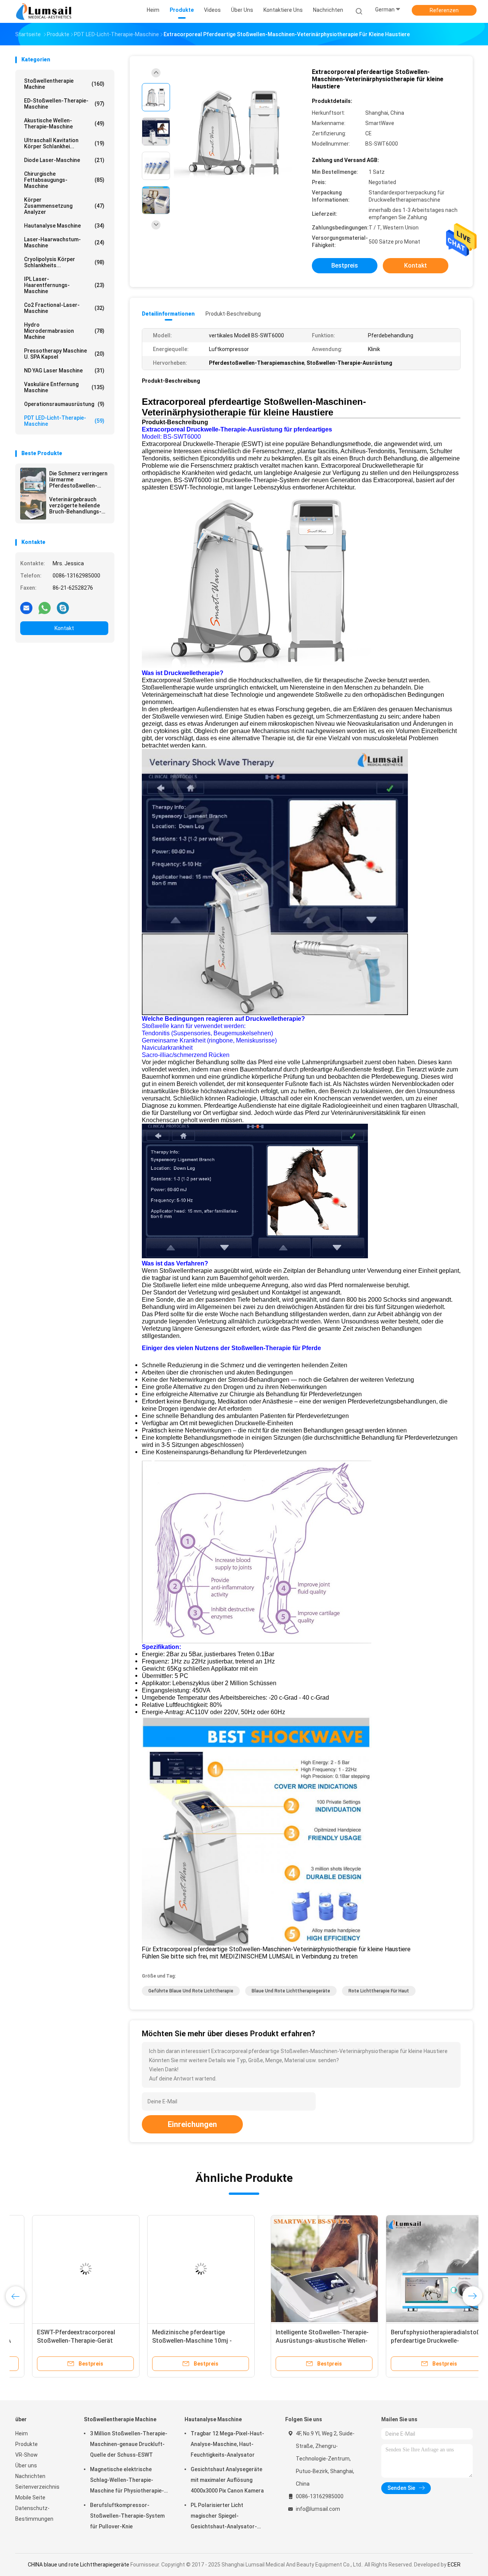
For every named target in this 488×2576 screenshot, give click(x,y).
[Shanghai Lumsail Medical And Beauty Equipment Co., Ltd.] (45, 11)
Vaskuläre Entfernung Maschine (64, 387)
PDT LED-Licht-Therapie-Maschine (64, 421)
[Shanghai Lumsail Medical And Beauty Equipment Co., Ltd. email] (26, 608)
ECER (454, 2565)
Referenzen (444, 10)
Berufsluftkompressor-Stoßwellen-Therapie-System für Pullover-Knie (127, 2516)
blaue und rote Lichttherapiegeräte (291, 1991)
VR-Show (26, 2455)
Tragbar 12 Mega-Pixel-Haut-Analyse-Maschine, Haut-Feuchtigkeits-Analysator (227, 2444)
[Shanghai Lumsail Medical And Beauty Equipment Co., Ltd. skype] (63, 608)
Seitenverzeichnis (37, 2487)
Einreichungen (192, 2124)
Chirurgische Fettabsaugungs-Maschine (64, 180)
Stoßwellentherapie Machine (64, 84)
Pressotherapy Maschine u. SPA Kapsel (64, 354)
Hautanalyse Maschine (64, 226)
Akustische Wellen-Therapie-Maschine (64, 124)
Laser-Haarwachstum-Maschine (64, 242)
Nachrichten (30, 2476)
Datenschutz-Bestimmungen (34, 2513)
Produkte (26, 2444)
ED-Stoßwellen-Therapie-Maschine (64, 104)
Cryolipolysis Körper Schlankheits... (64, 262)
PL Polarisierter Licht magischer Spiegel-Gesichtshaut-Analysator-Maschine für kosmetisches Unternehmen (225, 2517)
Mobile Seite (30, 2497)
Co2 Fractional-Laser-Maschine (64, 308)
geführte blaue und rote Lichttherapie (191, 1991)
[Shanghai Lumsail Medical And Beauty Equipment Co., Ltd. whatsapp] (45, 608)
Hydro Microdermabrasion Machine (64, 331)
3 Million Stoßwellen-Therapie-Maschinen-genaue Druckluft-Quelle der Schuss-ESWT (129, 2444)
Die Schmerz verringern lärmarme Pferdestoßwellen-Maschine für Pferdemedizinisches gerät (78, 480)
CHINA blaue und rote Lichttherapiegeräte (79, 2565)
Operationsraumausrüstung (64, 404)
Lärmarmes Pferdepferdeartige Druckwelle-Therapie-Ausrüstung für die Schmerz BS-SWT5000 (412, 2341)
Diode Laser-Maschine (64, 160)
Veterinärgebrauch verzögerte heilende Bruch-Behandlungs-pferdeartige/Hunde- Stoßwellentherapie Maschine (76, 505)
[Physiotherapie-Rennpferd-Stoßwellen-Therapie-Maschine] (299, 2269)
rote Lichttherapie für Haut (379, 1991)
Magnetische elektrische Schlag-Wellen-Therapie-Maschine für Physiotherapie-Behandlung (127, 2481)
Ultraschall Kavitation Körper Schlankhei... (64, 143)
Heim (22, 2433)
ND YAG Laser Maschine (64, 371)
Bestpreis (345, 265)
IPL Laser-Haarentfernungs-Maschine (64, 285)
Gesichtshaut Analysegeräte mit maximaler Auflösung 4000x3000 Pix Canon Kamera (227, 2480)
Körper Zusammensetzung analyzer (64, 206)
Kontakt (64, 628)
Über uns (26, 2465)
